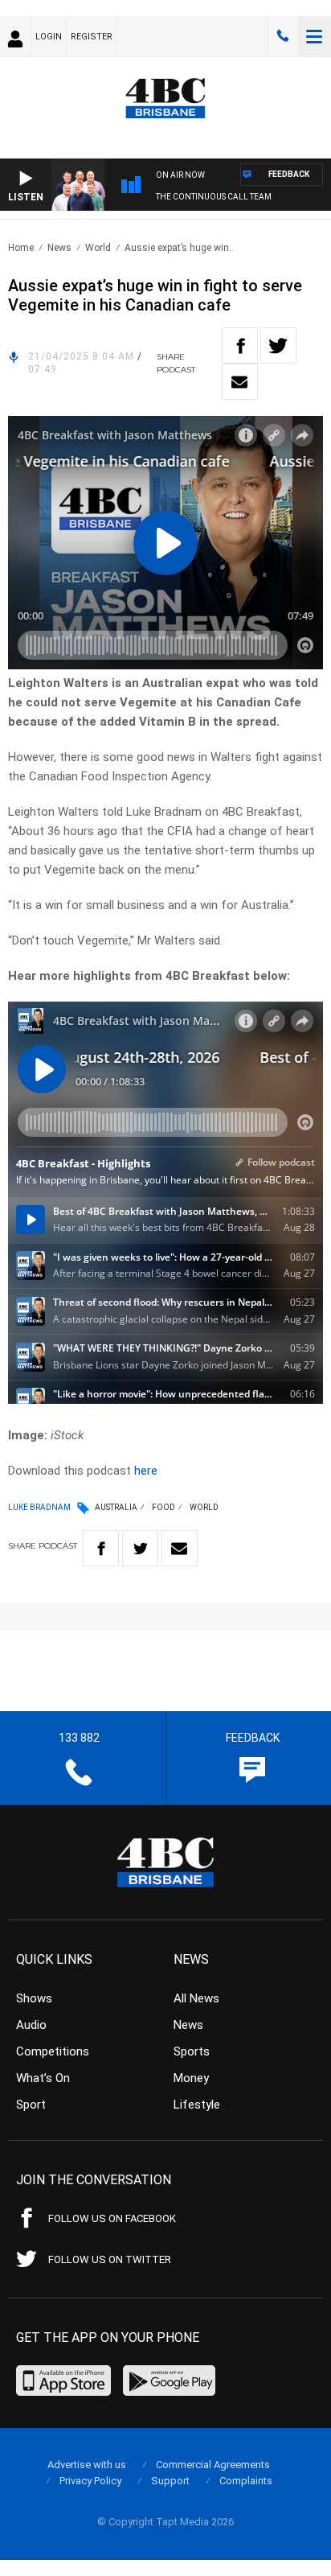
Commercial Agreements (213, 2465)
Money (191, 2078)
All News (196, 1998)
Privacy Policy (90, 2481)
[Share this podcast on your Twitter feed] (278, 346)
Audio (31, 2025)
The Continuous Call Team (214, 197)
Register (92, 37)
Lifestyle (197, 2105)
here (146, 1471)
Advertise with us (87, 2465)
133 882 (283, 36)
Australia (116, 1507)
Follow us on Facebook (112, 2218)
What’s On (43, 2078)
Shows (34, 1998)
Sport (31, 2105)
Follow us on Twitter (110, 2259)
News (59, 248)
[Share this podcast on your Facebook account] (240, 346)
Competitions (53, 2051)
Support (170, 2481)
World (98, 248)
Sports (192, 2051)
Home (21, 248)
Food (163, 1507)
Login (49, 37)
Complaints (246, 2481)
